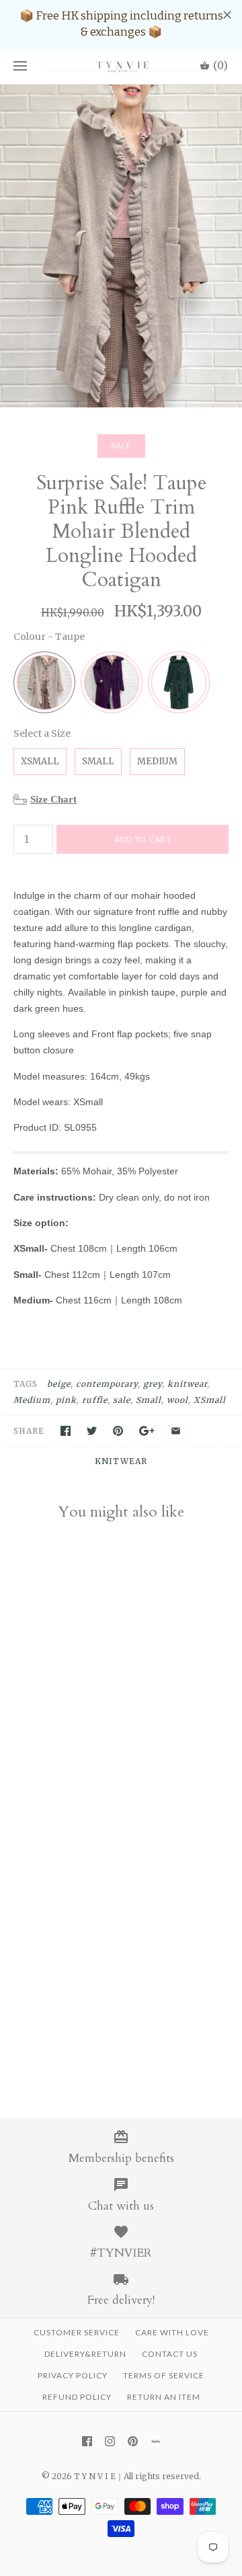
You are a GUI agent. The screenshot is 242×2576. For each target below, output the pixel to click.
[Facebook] (87, 2441)
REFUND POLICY (77, 2397)
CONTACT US (170, 2354)
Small (149, 1400)
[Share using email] (176, 1431)
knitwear (187, 1384)
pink (66, 1400)
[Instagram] (110, 2441)
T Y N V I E (95, 2476)
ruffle (95, 1400)
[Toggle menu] (20, 67)
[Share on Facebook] (66, 1431)
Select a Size (42, 733)
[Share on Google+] (147, 1431)
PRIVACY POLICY (73, 2375)
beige (59, 1384)
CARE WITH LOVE (172, 2332)
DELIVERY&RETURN (85, 2354)
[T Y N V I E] (121, 67)
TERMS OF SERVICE (164, 2375)
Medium (32, 1400)
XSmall (210, 1400)
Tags (26, 1384)
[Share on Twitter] (92, 1431)
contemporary (107, 1384)
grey (153, 1384)
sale (122, 1400)
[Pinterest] (133, 2441)
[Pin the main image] (118, 1431)
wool (177, 1400)
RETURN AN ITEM (164, 2397)
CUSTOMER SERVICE (77, 2332)
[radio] (44, 682)
